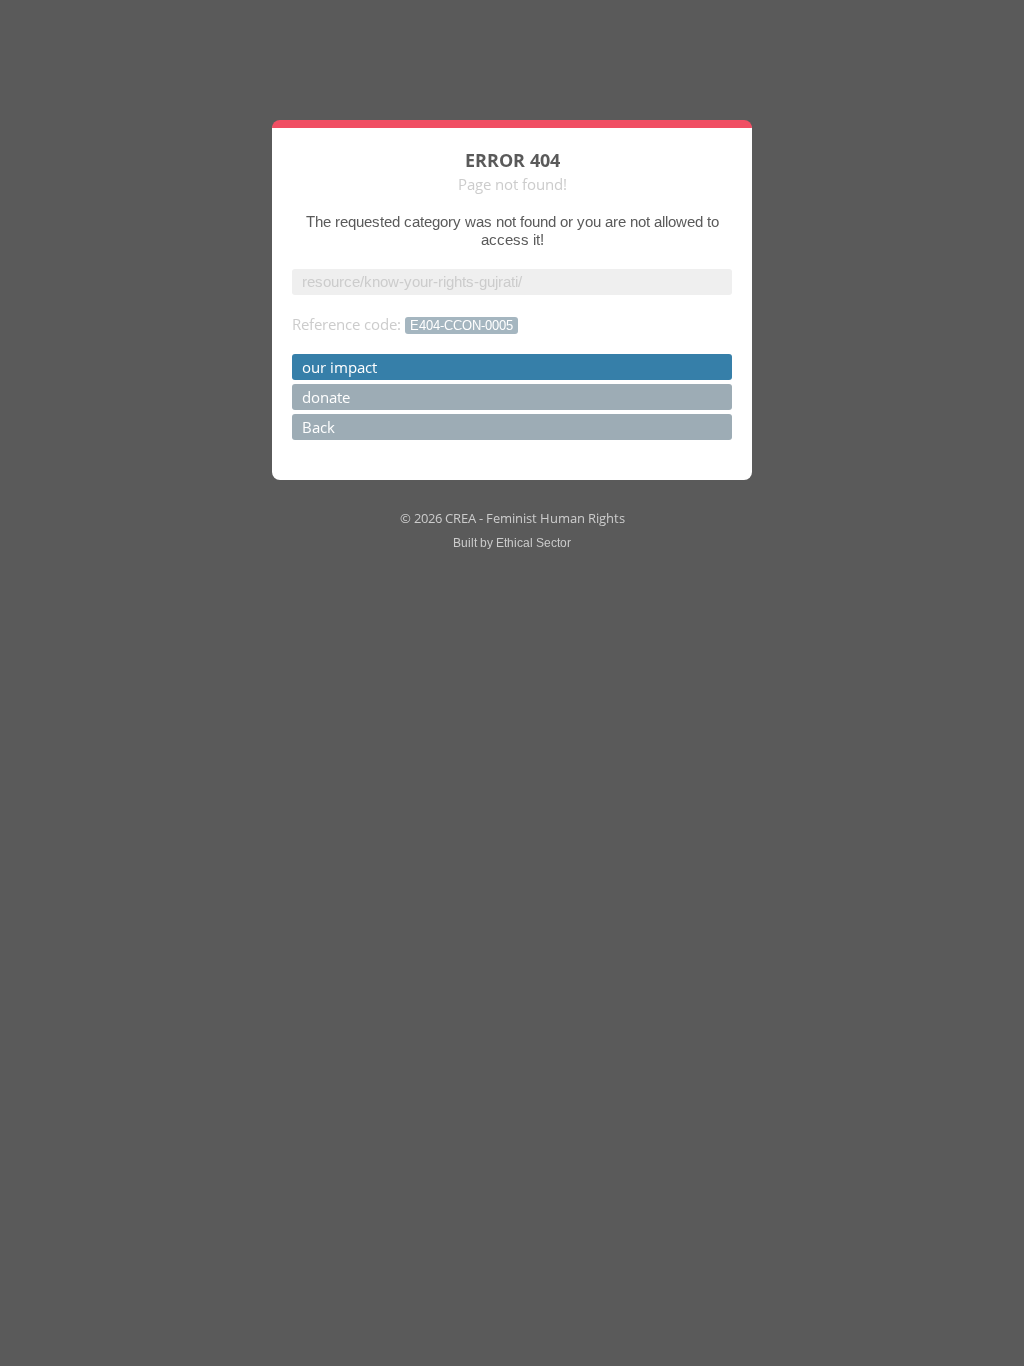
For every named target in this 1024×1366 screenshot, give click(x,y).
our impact (339, 367)
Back (318, 427)
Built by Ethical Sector (512, 543)
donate (326, 397)
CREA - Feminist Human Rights (535, 518)
